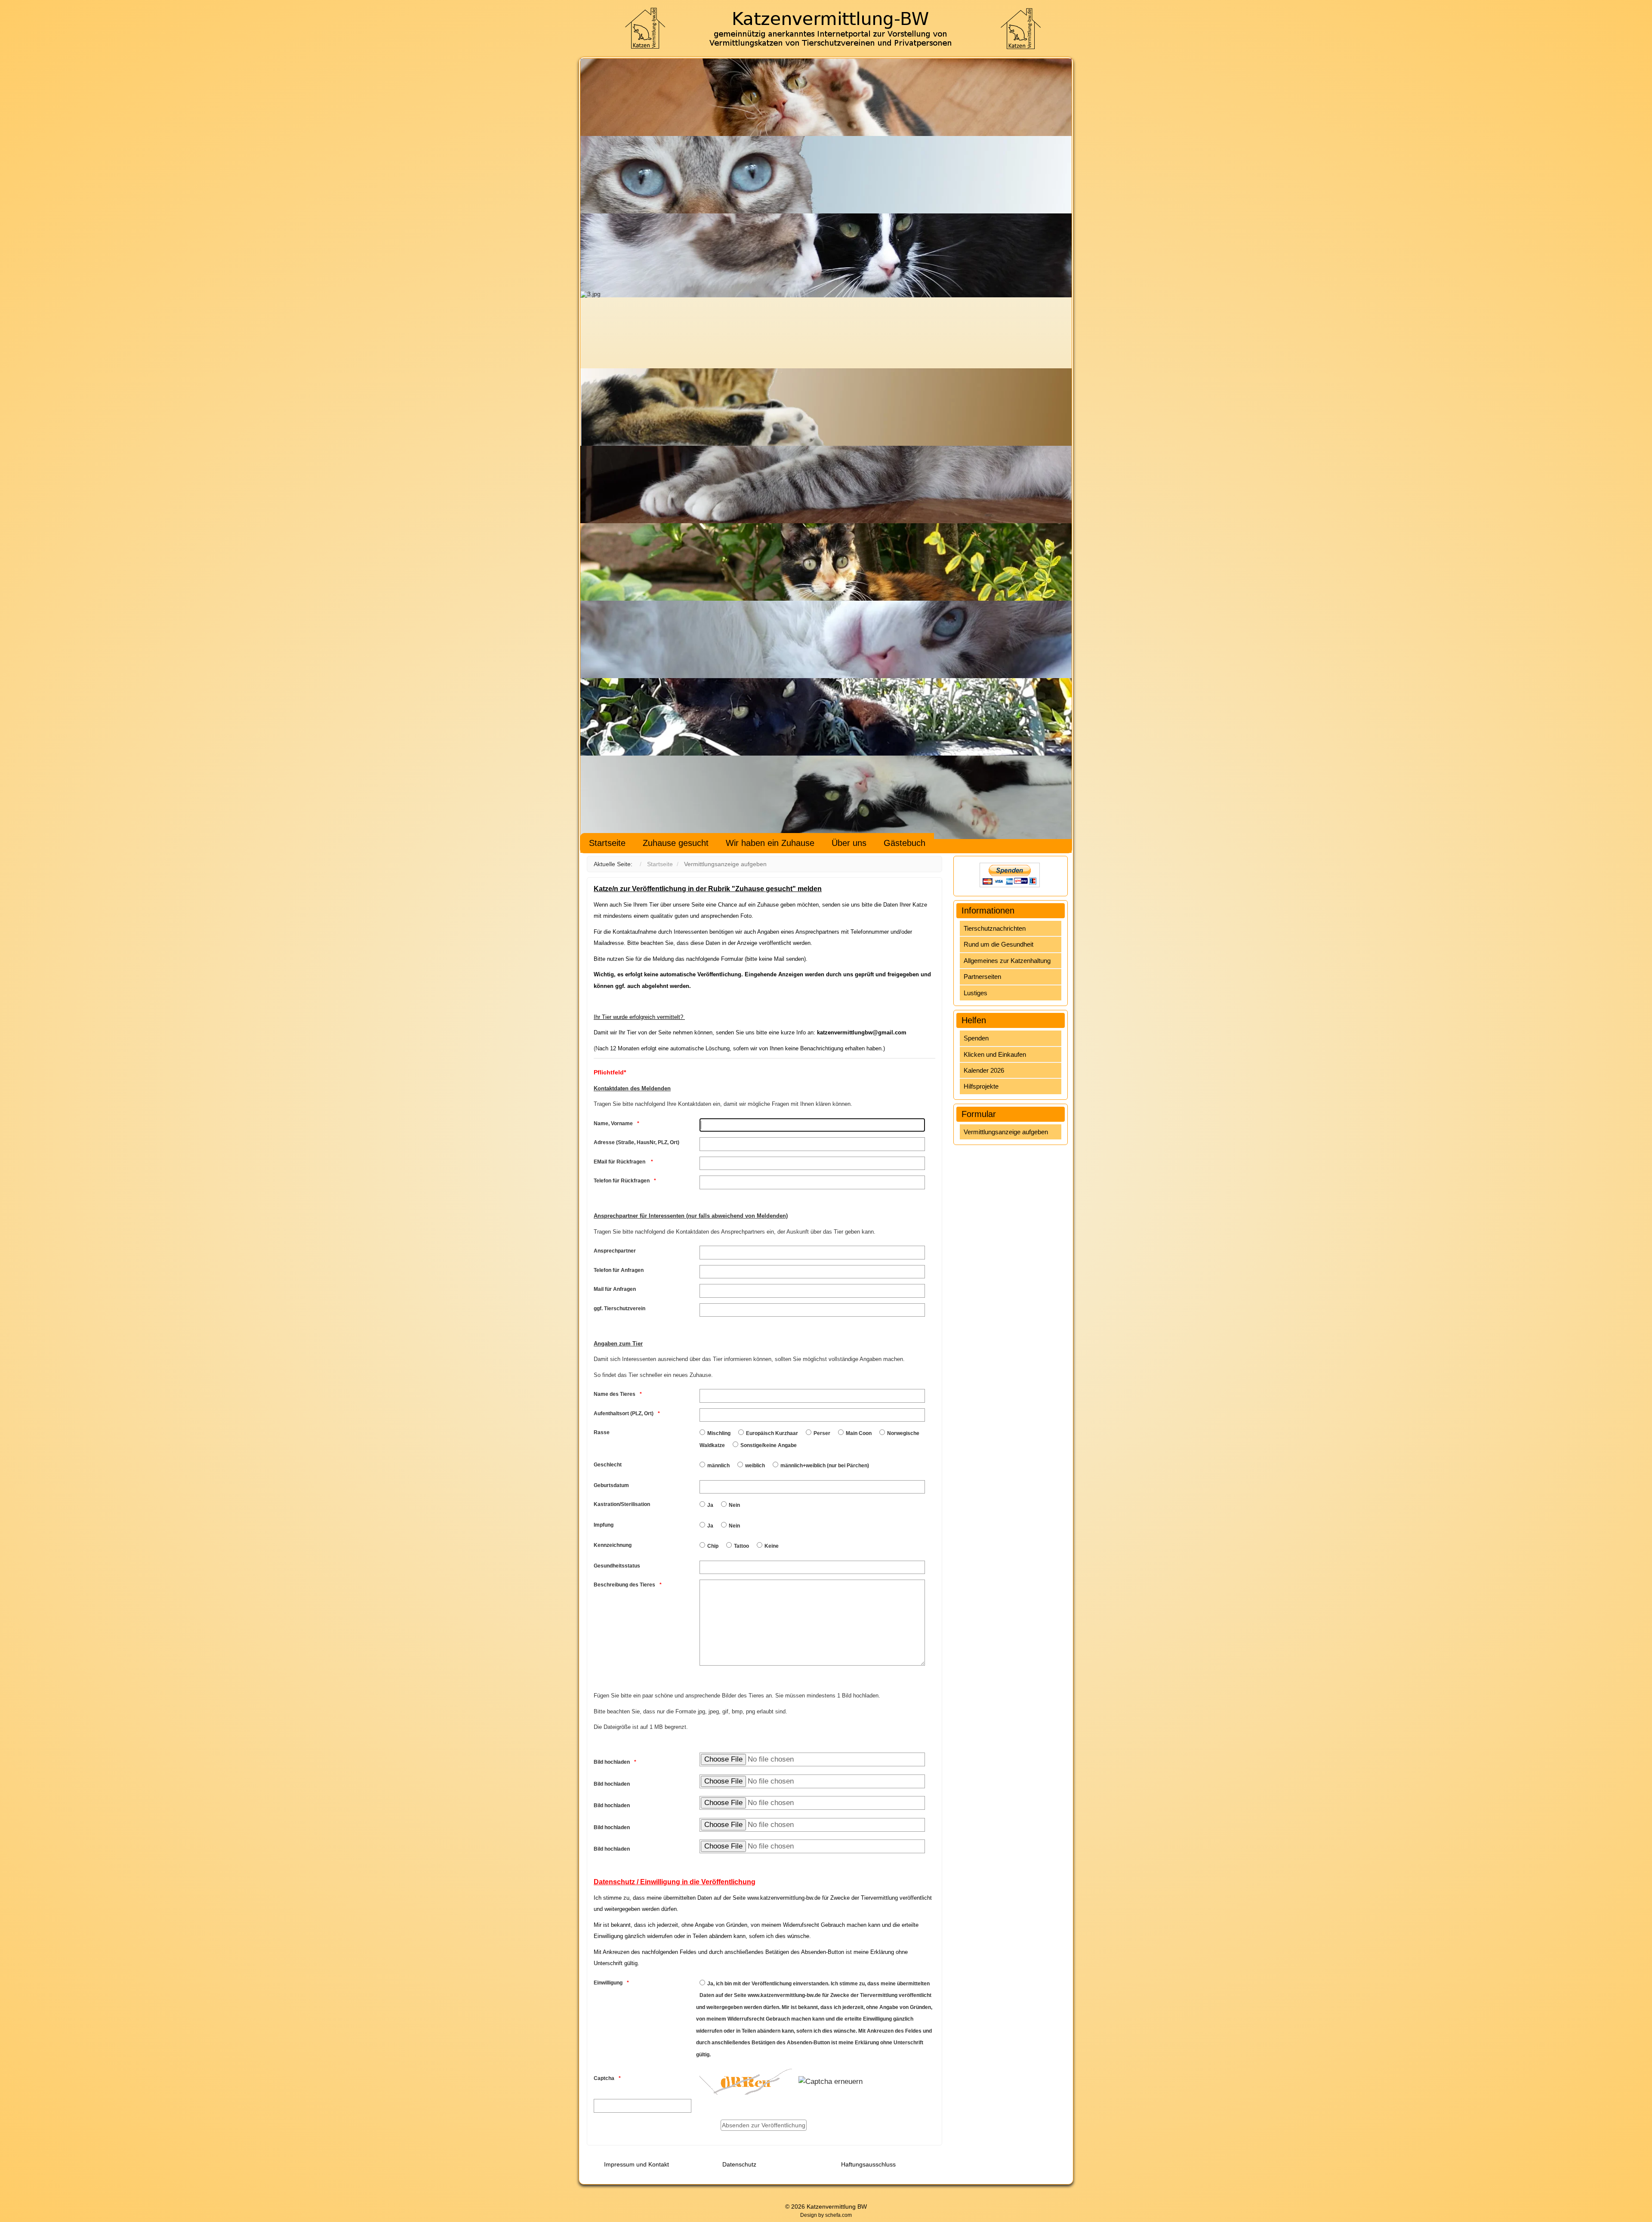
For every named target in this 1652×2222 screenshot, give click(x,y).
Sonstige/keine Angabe (769, 1445)
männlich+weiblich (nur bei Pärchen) (825, 1466)
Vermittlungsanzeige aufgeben (1006, 1132)
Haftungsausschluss (868, 2164)
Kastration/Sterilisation (622, 1504)
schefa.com (838, 2215)
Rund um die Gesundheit (999, 944)
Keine (772, 1546)
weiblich (755, 1466)
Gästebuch (905, 843)
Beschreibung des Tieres (624, 1585)
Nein (734, 1505)
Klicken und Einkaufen (995, 1054)
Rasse (602, 1432)
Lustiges (975, 993)
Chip (713, 1546)
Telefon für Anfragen (619, 1270)
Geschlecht (608, 1465)
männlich (718, 1466)
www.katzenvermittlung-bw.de (784, 1898)
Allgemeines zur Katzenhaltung (1007, 961)
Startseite (607, 843)
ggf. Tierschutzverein (619, 1309)
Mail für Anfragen (615, 1289)
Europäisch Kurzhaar (772, 1433)
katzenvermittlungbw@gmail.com (862, 1032)
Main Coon (859, 1433)
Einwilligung (608, 1983)
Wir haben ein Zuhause (770, 843)
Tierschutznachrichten (995, 928)
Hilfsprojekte (981, 1086)
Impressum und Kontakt (636, 2164)
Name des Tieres (615, 1394)
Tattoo (741, 1546)
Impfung (604, 1525)
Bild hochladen (612, 1762)
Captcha (604, 2078)
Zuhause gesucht (676, 843)
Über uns (849, 843)
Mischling (719, 1433)
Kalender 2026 (984, 1070)
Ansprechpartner (615, 1251)
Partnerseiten (982, 977)
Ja (710, 1505)
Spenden (976, 1038)
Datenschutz (739, 2164)
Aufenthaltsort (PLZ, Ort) (624, 1413)
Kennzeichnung (613, 1545)
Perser (822, 1433)
